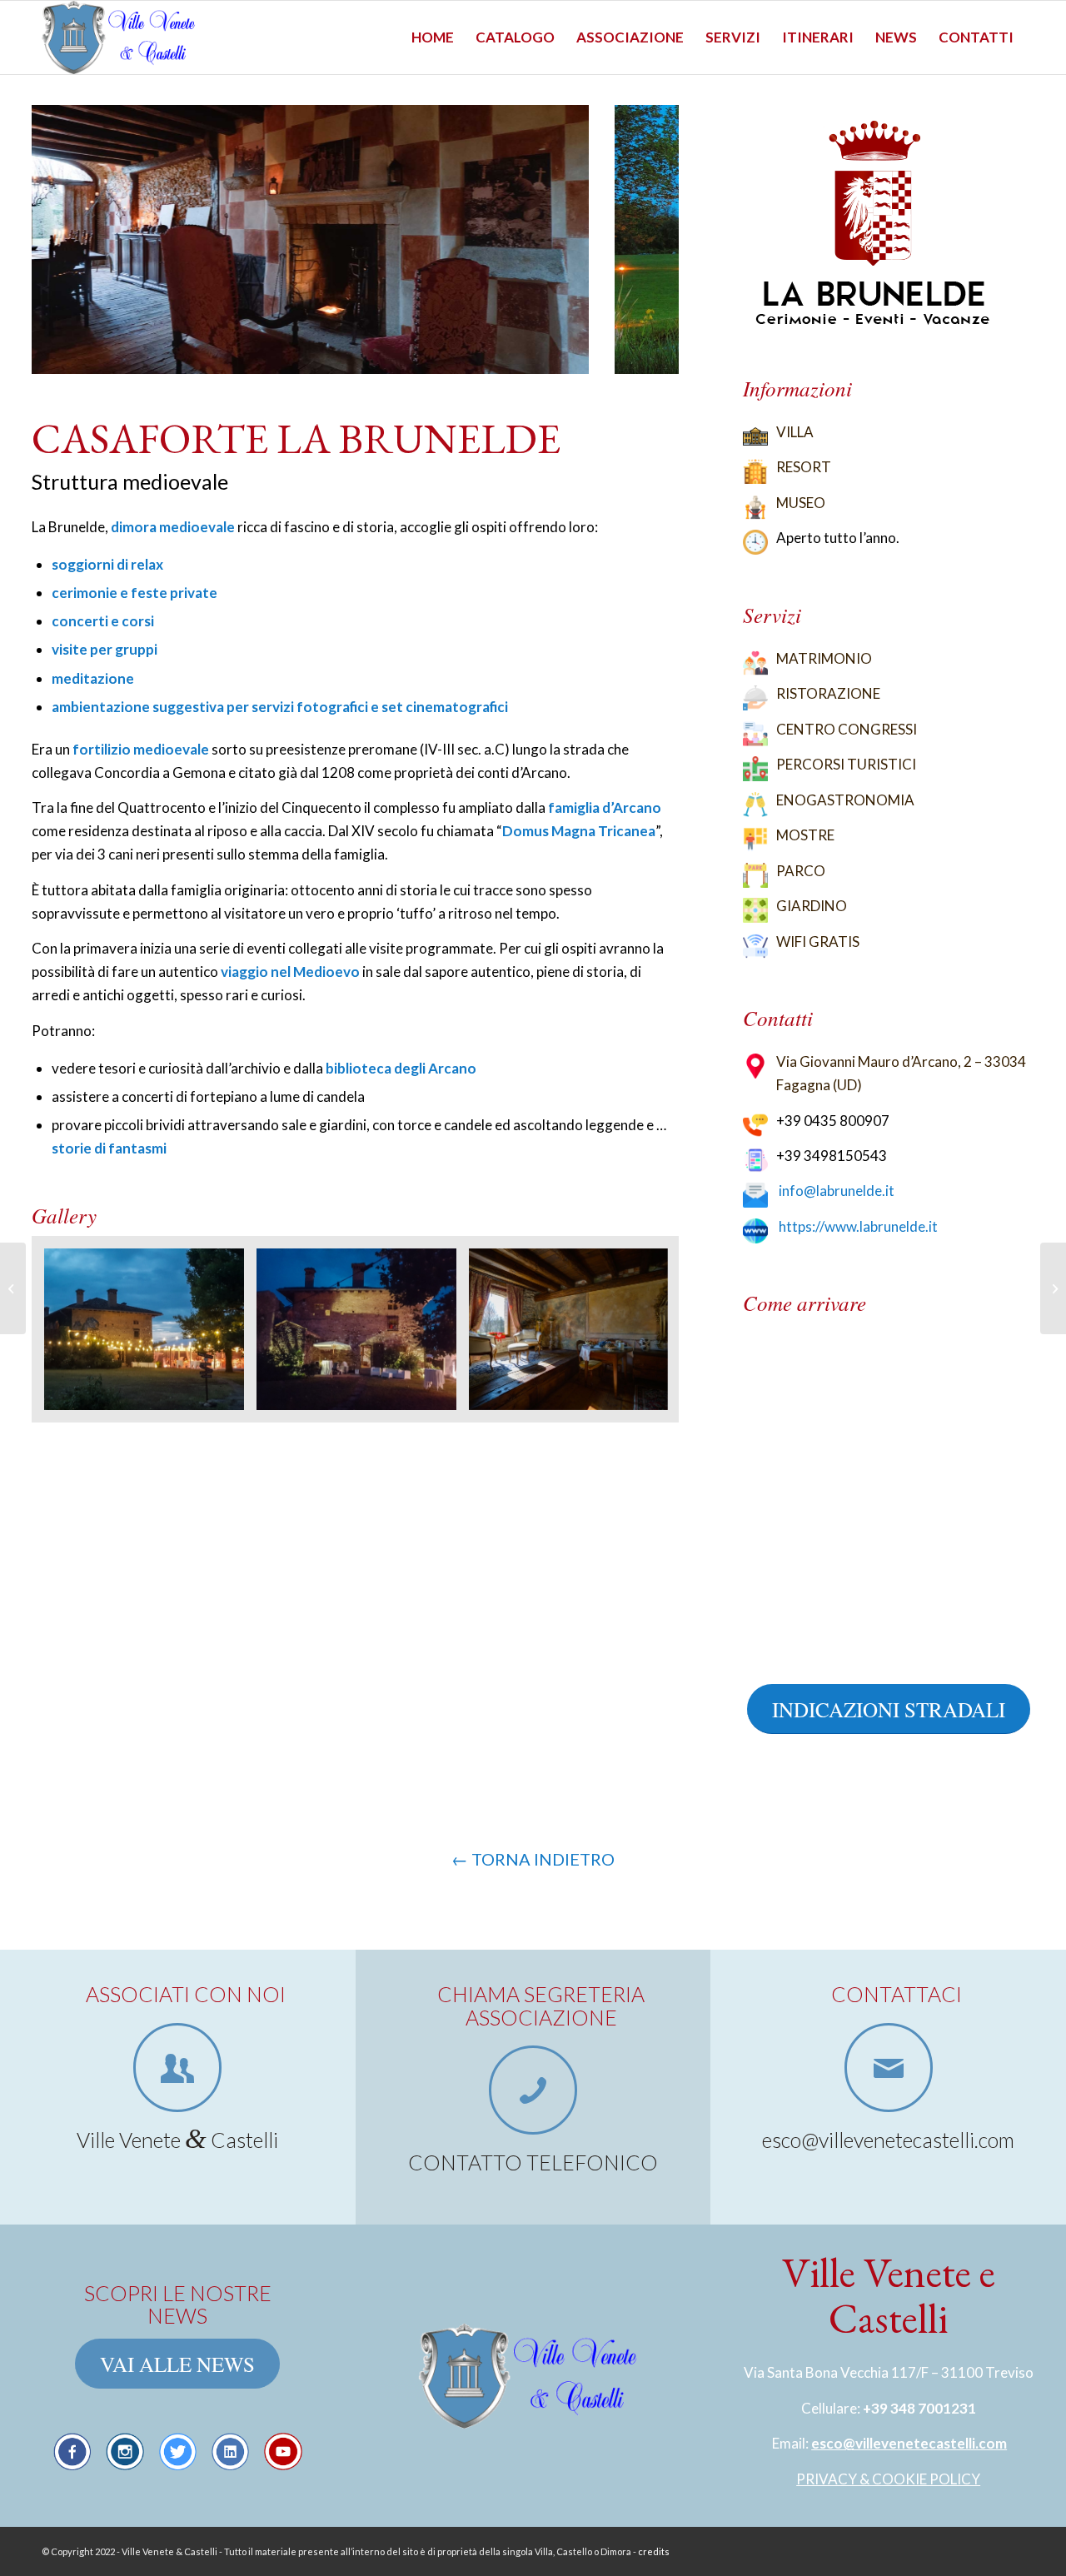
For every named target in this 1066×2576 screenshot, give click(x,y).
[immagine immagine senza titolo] (150, 1335)
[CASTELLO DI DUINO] (1053, 1288)
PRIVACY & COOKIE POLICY (888, 2479)
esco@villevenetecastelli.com (909, 2443)
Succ (641, 240)
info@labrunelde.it (837, 1191)
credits (654, 2551)
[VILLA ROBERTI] (13, 1288)
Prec (69, 240)
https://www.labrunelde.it (858, 1226)
